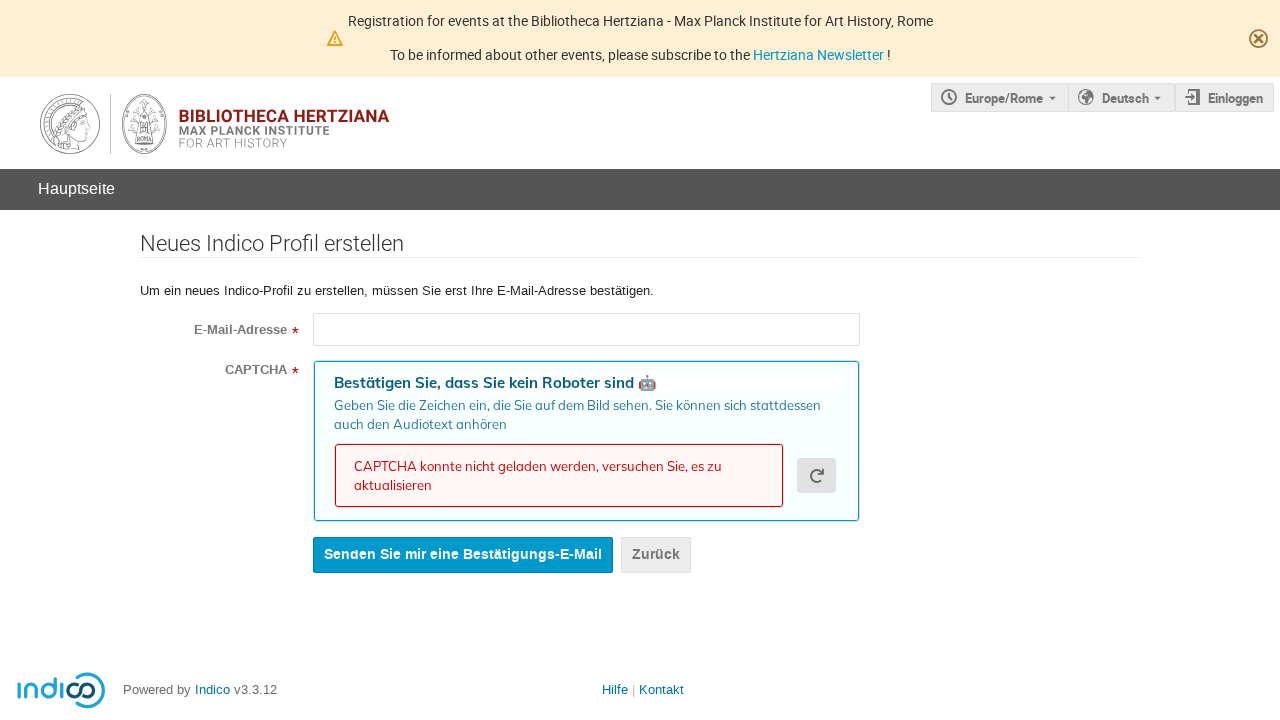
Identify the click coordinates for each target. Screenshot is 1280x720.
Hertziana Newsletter (820, 54)
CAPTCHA (256, 370)
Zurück (656, 554)
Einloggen (1235, 98)
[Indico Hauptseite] (270, 123)
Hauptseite (76, 188)
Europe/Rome (1004, 98)
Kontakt (661, 689)
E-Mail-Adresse (240, 330)
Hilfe (615, 689)
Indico (212, 689)
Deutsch (1125, 98)
